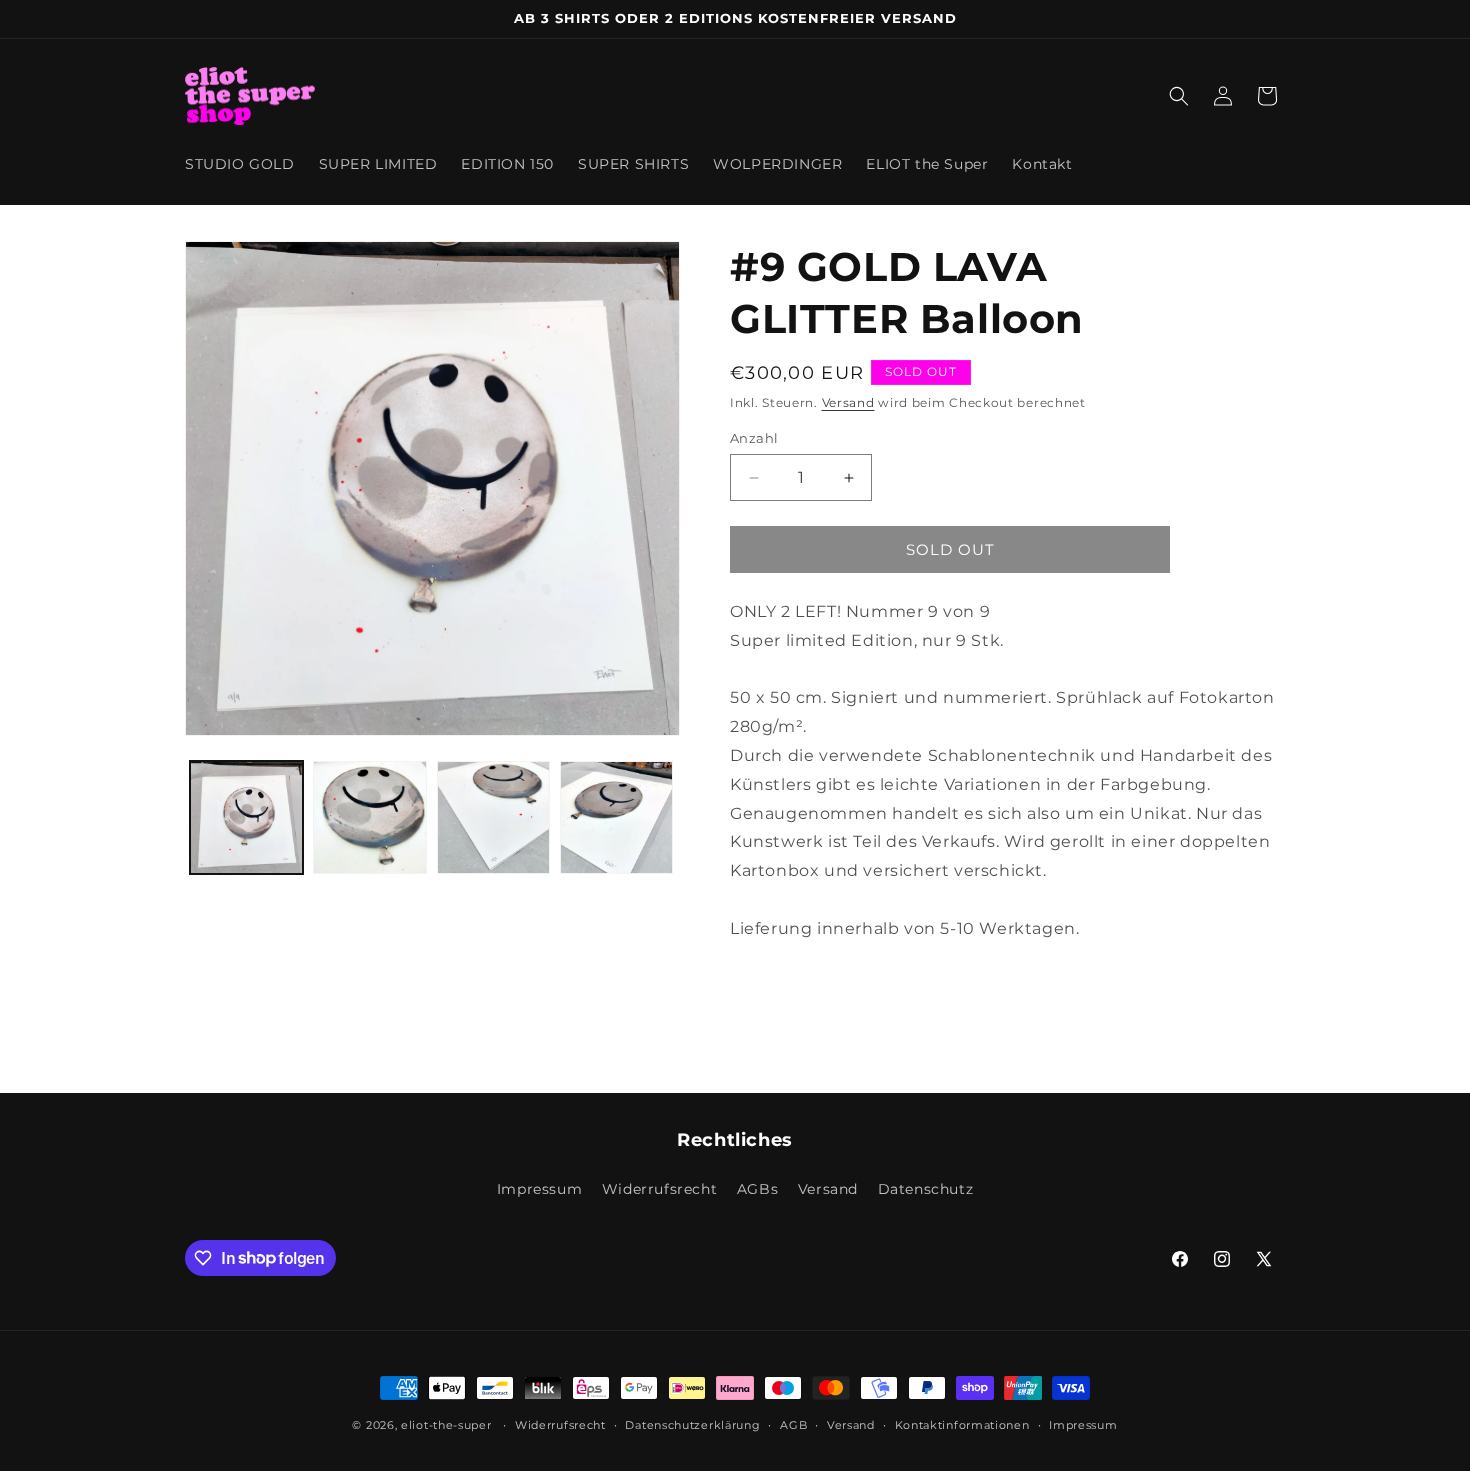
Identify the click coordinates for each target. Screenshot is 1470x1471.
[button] (1179, 96)
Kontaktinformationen (962, 1424)
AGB (793, 1424)
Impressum (539, 1189)
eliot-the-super (446, 1425)
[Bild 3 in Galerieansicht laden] (493, 817)
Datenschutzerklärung (692, 1424)
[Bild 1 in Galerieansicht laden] (246, 817)
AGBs (757, 1189)
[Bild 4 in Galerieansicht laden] (616, 817)
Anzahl (754, 438)
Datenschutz (926, 1189)
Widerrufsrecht (659, 1189)
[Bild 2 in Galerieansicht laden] (369, 817)
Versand (848, 402)
